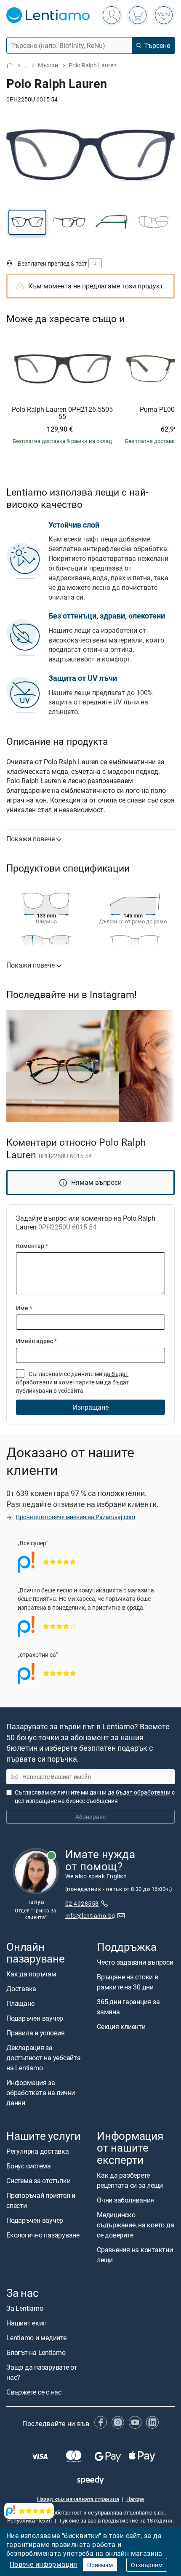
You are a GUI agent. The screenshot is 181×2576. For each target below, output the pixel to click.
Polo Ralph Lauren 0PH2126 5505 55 (62, 413)
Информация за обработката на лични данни (41, 2093)
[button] (27, 222)
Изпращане (91, 1407)
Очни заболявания (125, 2200)
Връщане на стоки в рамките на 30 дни (128, 1982)
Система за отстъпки (38, 2181)
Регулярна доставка (38, 2152)
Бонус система (29, 2166)
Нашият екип (26, 2323)
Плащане (20, 2003)
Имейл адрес (36, 1341)
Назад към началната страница (78, 2499)
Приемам (100, 2565)
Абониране (90, 1817)
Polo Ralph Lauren (93, 65)
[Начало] (10, 65)
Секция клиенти (121, 2027)
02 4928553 (82, 1903)
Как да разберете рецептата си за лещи (130, 2180)
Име (24, 1308)
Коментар (32, 1246)
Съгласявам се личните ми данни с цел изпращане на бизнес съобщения (95, 1796)
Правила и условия (36, 2033)
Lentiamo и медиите (36, 2338)
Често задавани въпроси (135, 1962)
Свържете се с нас (34, 2392)
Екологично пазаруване (43, 2235)
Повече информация (44, 2564)
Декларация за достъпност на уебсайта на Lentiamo (44, 2058)
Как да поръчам (31, 1974)
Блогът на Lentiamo (36, 2352)
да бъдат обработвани (139, 1792)
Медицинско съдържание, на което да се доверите (135, 2225)
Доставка (21, 1989)
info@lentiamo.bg (90, 1916)
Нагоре (135, 2499)
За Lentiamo (25, 2308)
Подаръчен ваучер (35, 2018)
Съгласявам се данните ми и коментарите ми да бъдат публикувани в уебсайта (73, 1382)
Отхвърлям (147, 2565)
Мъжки (48, 65)
